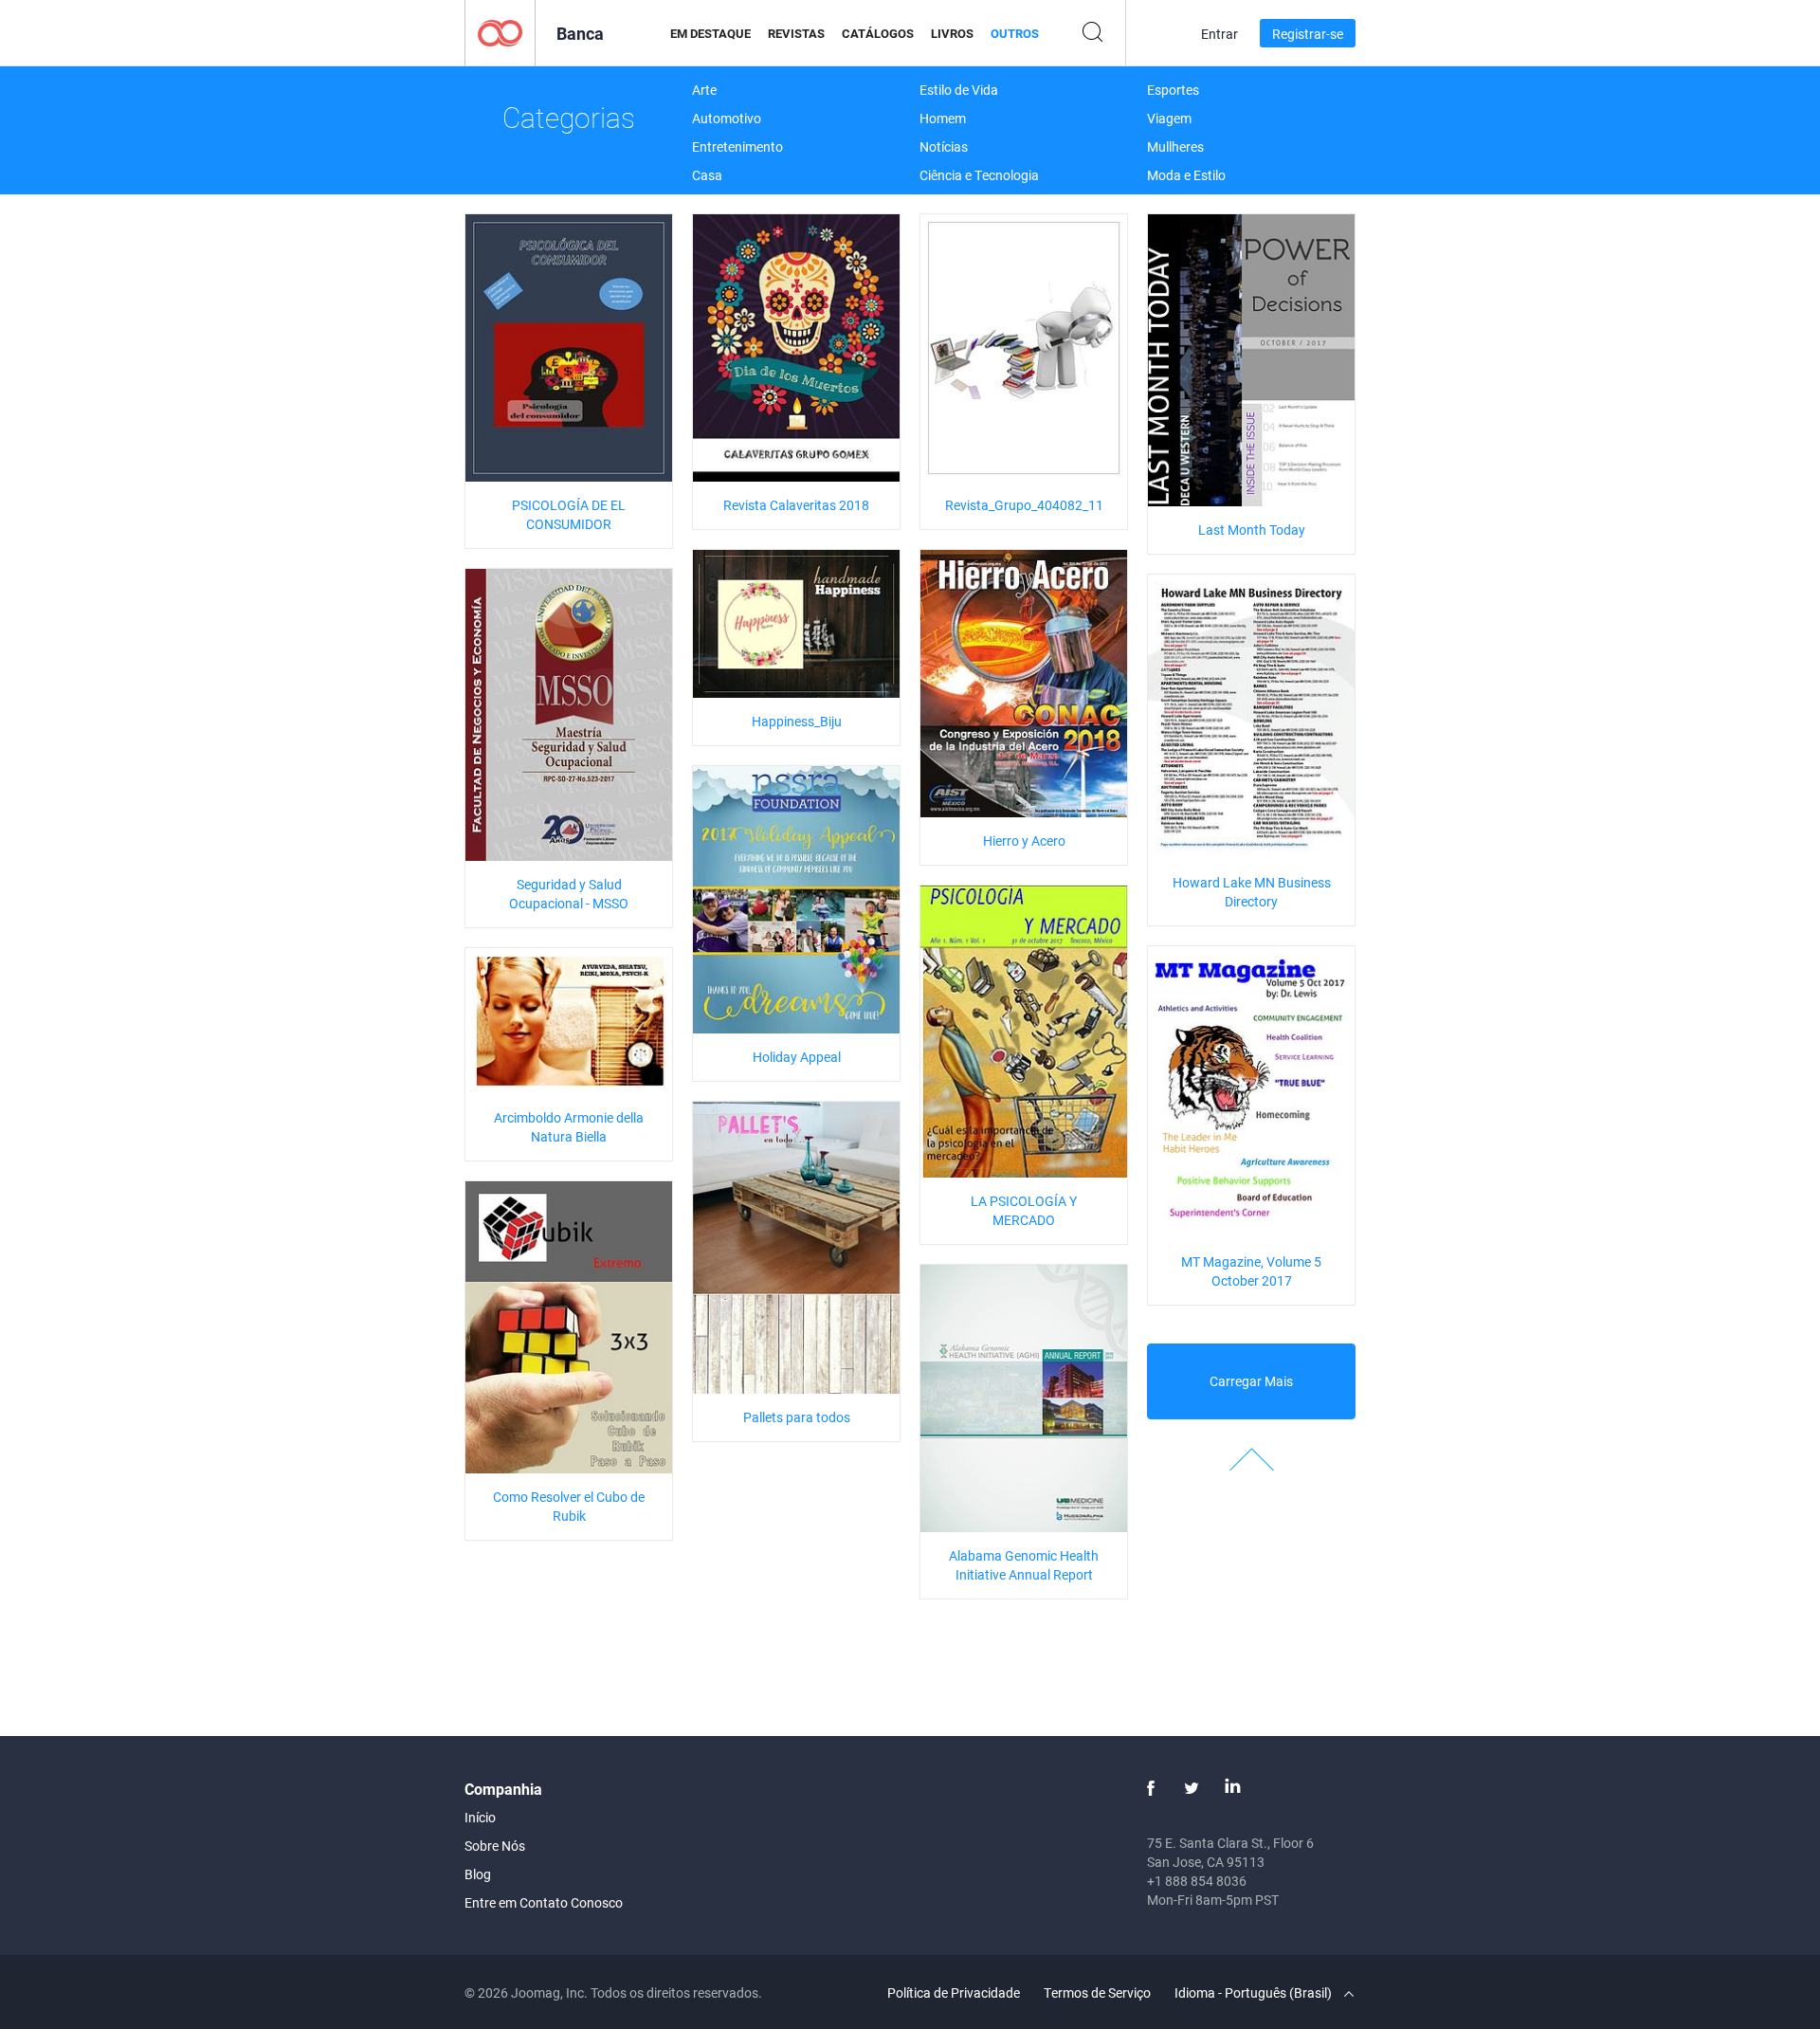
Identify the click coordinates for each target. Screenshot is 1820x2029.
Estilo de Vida (959, 90)
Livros (952, 33)
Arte (704, 90)
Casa (707, 175)
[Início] (500, 32)
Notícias (944, 146)
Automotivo (727, 118)
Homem (943, 118)
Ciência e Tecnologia (979, 175)
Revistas (796, 33)
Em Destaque (710, 33)
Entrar (1219, 34)
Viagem (1169, 118)
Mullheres (1175, 146)
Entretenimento (737, 146)
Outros (1015, 33)
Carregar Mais (1251, 1381)
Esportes (1173, 90)
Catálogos (878, 33)
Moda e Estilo (1186, 175)
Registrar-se (1308, 34)
